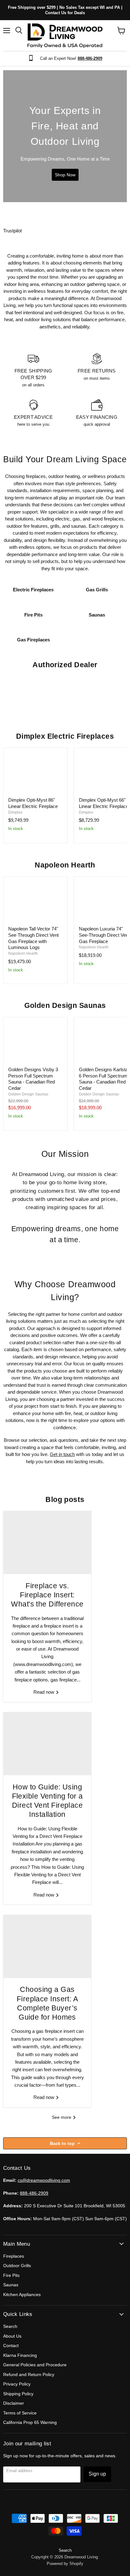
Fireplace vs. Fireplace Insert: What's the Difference (47, 1595)
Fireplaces (14, 2256)
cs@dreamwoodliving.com (44, 2180)
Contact (11, 2346)
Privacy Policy (17, 2384)
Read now (44, 1692)
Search (10, 2326)
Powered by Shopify (65, 2564)
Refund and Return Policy (29, 2374)
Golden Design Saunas (28, 1094)
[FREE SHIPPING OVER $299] (33, 370)
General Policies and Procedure (35, 2365)
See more (62, 2117)
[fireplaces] (65, 136)
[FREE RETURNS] (97, 370)
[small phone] (32, 58)
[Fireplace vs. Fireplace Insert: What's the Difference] (47, 1543)
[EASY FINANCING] (97, 413)
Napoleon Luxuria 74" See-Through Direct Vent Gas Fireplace (104, 935)
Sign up (97, 2474)
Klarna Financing (20, 2355)
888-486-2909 (34, 2193)
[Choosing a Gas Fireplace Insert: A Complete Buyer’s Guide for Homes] (47, 1947)
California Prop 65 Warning (30, 2422)
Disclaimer (14, 2403)
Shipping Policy (18, 2394)
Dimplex (15, 812)
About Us (12, 2336)
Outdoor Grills (17, 2266)
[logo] (65, 36)
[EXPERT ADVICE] (33, 413)
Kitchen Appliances (22, 2295)
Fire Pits (11, 2275)
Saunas (11, 2285)
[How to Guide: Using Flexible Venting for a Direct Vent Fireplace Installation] (47, 1744)
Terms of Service (20, 2413)
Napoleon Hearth (23, 953)
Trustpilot (12, 231)
